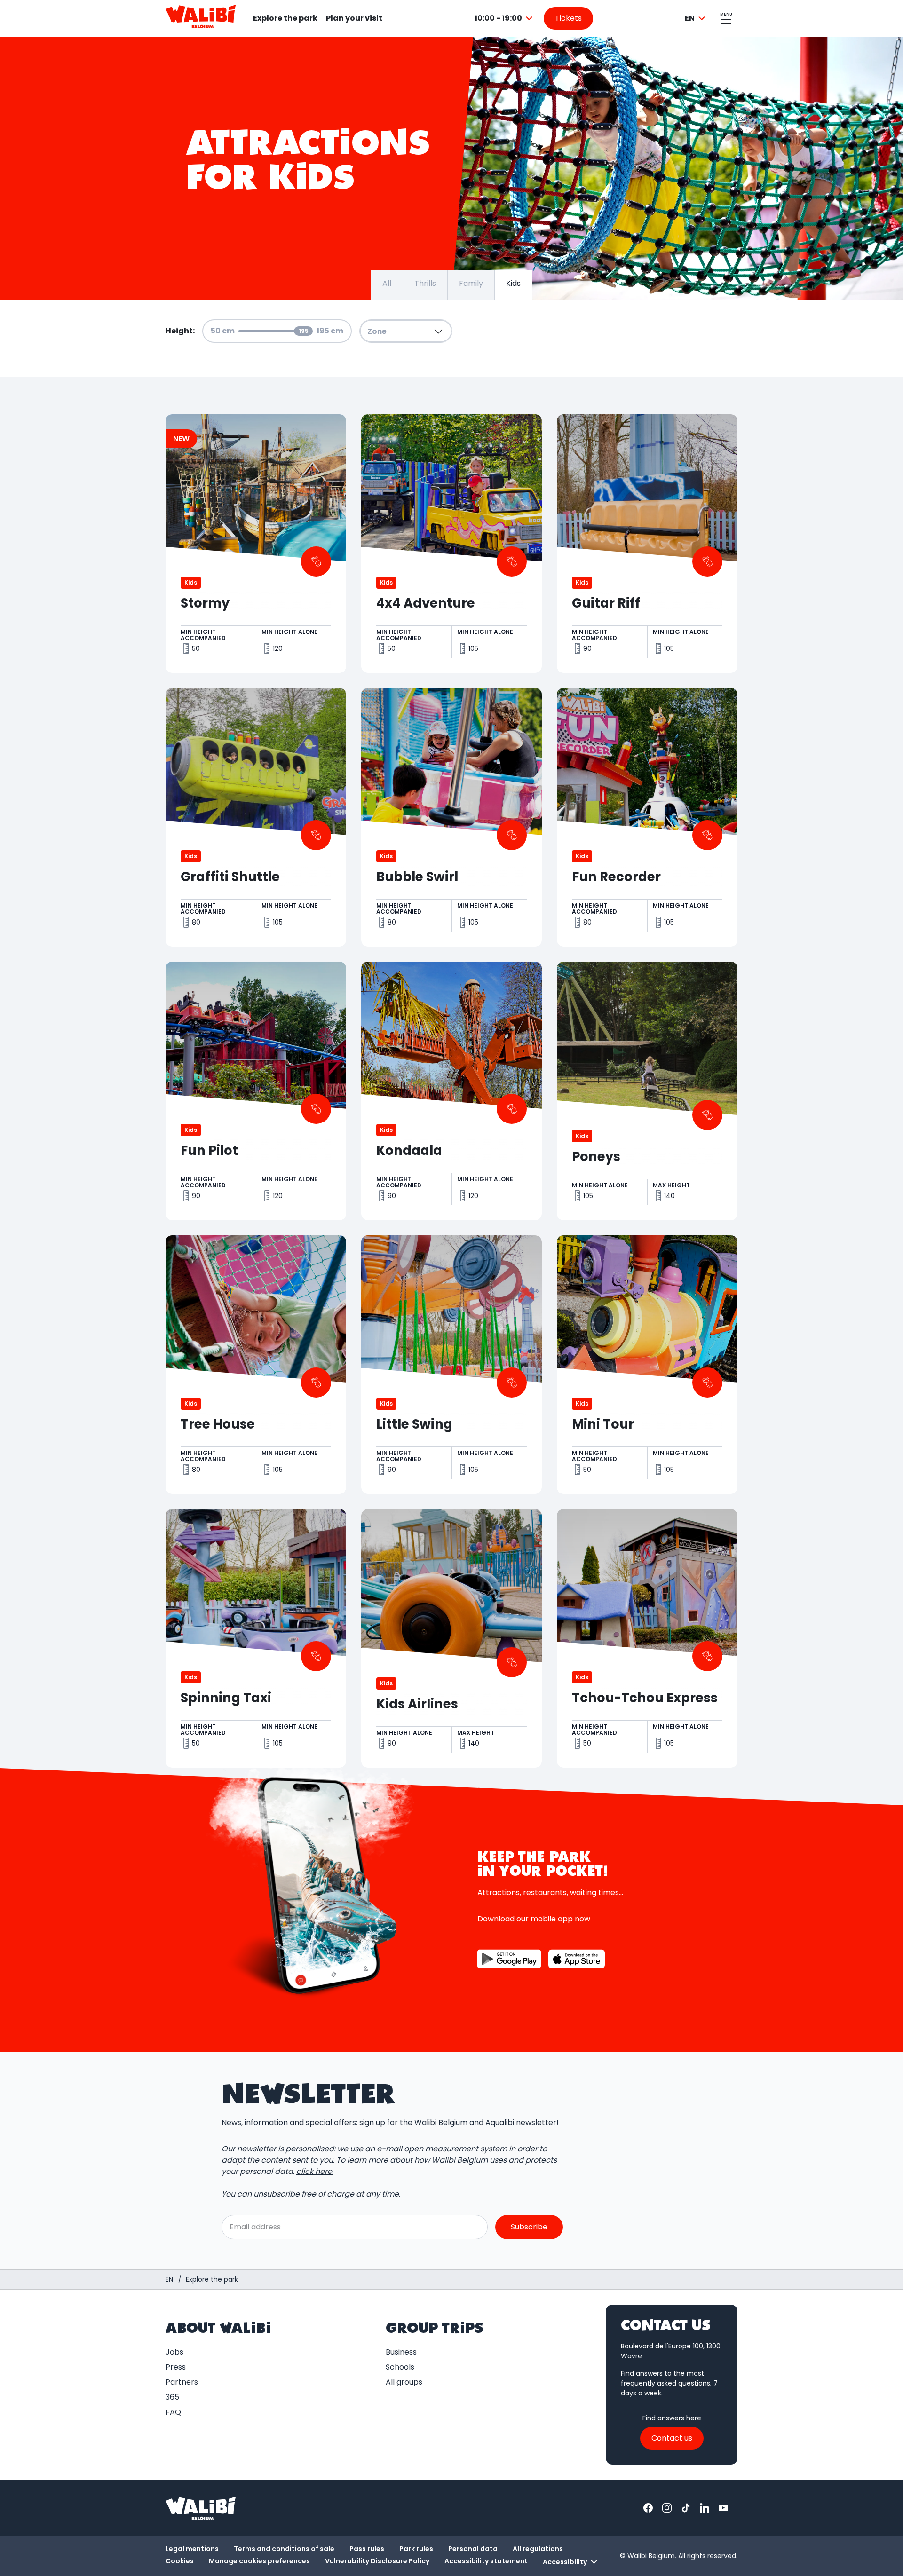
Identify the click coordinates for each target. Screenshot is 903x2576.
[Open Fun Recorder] (647, 817)
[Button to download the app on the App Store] (577, 1959)
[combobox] (505, 18)
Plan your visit (354, 18)
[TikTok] (686, 2508)
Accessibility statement (486, 2561)
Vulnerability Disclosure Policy (377, 2561)
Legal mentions (192, 2549)
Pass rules (367, 2549)
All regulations (538, 2549)
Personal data (473, 2549)
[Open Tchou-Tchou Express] (647, 1638)
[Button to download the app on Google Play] (509, 1959)
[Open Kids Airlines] (451, 1638)
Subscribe (529, 2227)
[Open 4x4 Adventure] (451, 544)
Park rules (416, 2549)
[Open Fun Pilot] (256, 1091)
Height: (180, 331)
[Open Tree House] (256, 1365)
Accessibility (565, 2562)
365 (172, 2397)
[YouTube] (723, 2508)
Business (401, 2352)
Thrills (425, 283)
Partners (182, 2382)
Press (176, 2367)
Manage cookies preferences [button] (259, 2561)
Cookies (180, 2561)
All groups (404, 2382)
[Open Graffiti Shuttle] (256, 817)
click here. (315, 2171)
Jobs (174, 2352)
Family (471, 283)
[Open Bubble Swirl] (451, 817)
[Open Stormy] (256, 544)
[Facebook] (648, 2508)
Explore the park (285, 18)
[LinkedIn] (705, 2508)
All (387, 283)
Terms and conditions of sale (284, 2549)
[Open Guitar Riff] (647, 544)
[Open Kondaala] (451, 1091)
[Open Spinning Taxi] (256, 1638)
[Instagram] (667, 2508)
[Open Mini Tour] (647, 1365)
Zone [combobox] (377, 331)
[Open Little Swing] (451, 1365)
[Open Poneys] (647, 1091)
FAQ (173, 2412)
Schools (400, 2367)
